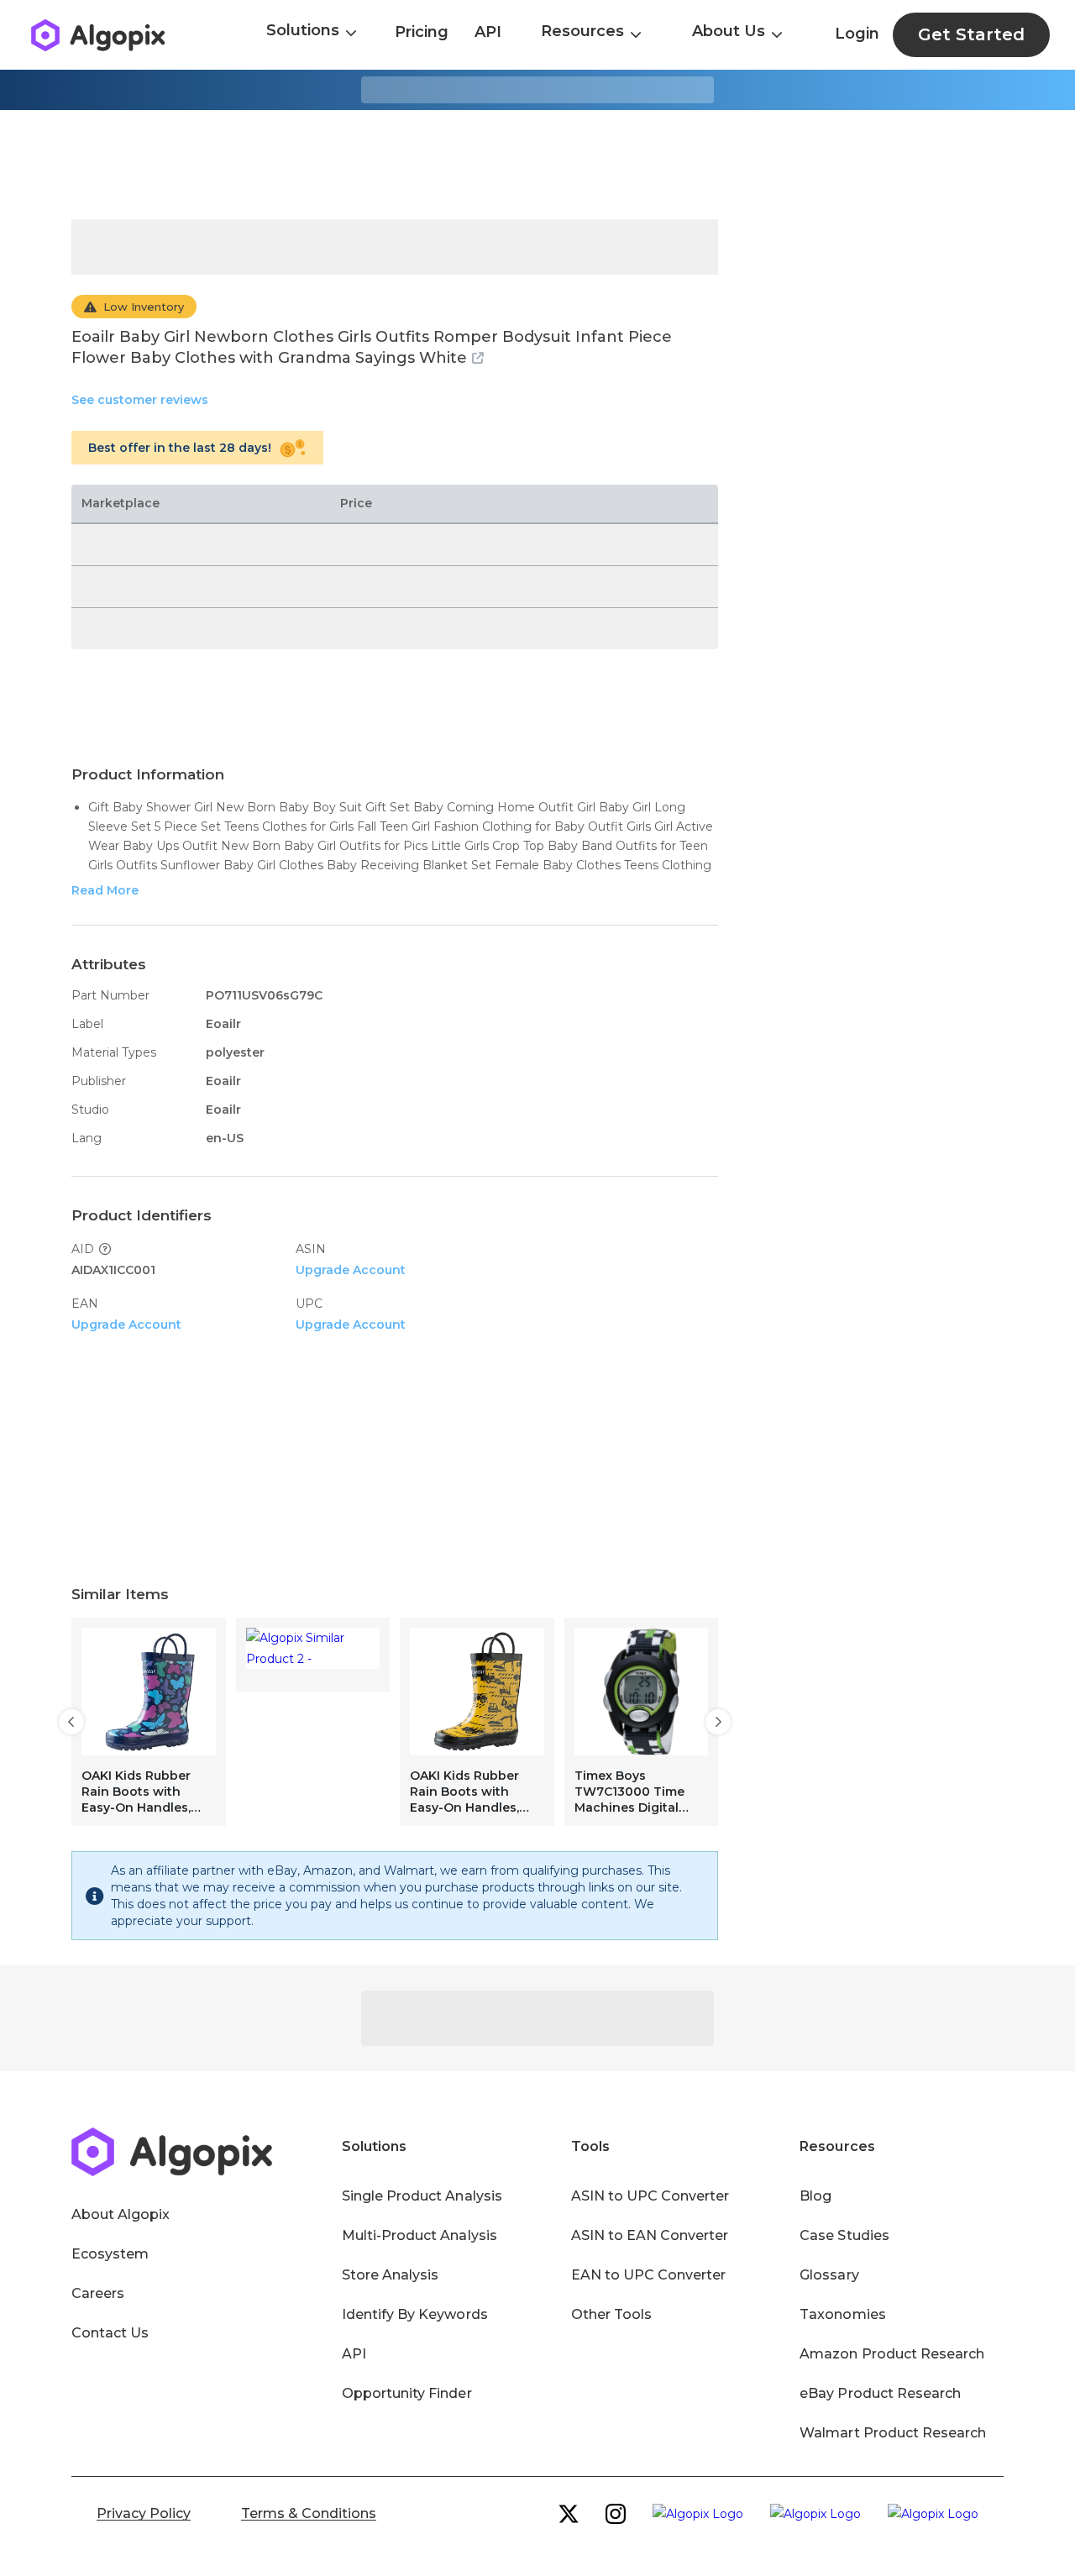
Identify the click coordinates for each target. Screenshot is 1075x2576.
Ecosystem (110, 2254)
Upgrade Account (351, 1270)
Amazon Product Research (892, 2354)
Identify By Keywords (415, 2314)
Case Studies (844, 2235)
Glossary (829, 2275)
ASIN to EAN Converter (650, 2235)
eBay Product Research (880, 2393)
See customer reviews (140, 400)
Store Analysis (390, 2275)
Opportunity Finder (407, 2393)
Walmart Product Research (893, 2433)
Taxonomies (842, 2314)
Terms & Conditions (309, 2513)
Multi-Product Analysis (420, 2235)
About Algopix (121, 2214)
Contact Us (110, 2333)
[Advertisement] (537, 165)
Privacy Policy (144, 2513)
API (488, 32)
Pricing (422, 32)
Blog (815, 2196)
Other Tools (611, 2314)
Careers (98, 2293)
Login (857, 34)
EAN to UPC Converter (649, 2275)
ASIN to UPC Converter (650, 2196)
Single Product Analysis (422, 2196)
